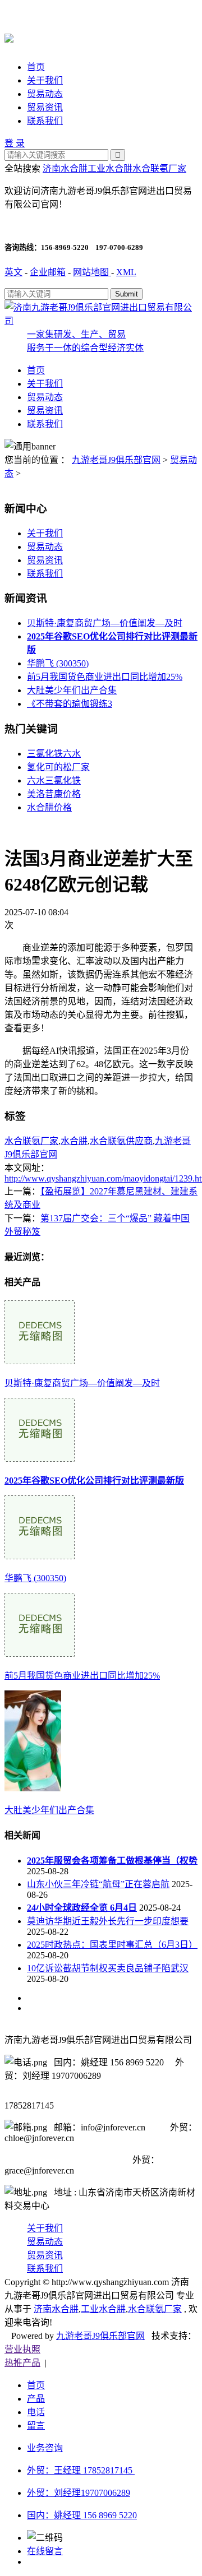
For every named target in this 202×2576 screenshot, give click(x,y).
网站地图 (92, 272)
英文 (13, 272)
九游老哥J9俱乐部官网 (116, 460)
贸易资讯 (45, 107)
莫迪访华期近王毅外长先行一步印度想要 (108, 1921)
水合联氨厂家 (159, 168)
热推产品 (22, 2363)
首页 (36, 67)
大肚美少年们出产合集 (72, 690)
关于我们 (45, 80)
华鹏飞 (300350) (58, 663)
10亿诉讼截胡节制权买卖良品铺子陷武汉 (108, 1968)
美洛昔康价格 (54, 794)
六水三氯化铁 (54, 780)
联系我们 (45, 121)
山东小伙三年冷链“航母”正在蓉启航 (98, 1884)
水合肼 (74, 1141)
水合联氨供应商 (121, 1141)
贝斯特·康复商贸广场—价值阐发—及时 (105, 623)
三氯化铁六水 (54, 754)
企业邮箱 (48, 272)
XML (126, 272)
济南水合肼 (65, 168)
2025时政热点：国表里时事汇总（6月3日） (112, 1945)
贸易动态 (45, 94)
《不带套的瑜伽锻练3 (70, 704)
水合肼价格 (49, 807)
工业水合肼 (110, 168)
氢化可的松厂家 (58, 767)
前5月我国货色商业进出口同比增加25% (105, 677)
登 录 (15, 143)
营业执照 (22, 2349)
